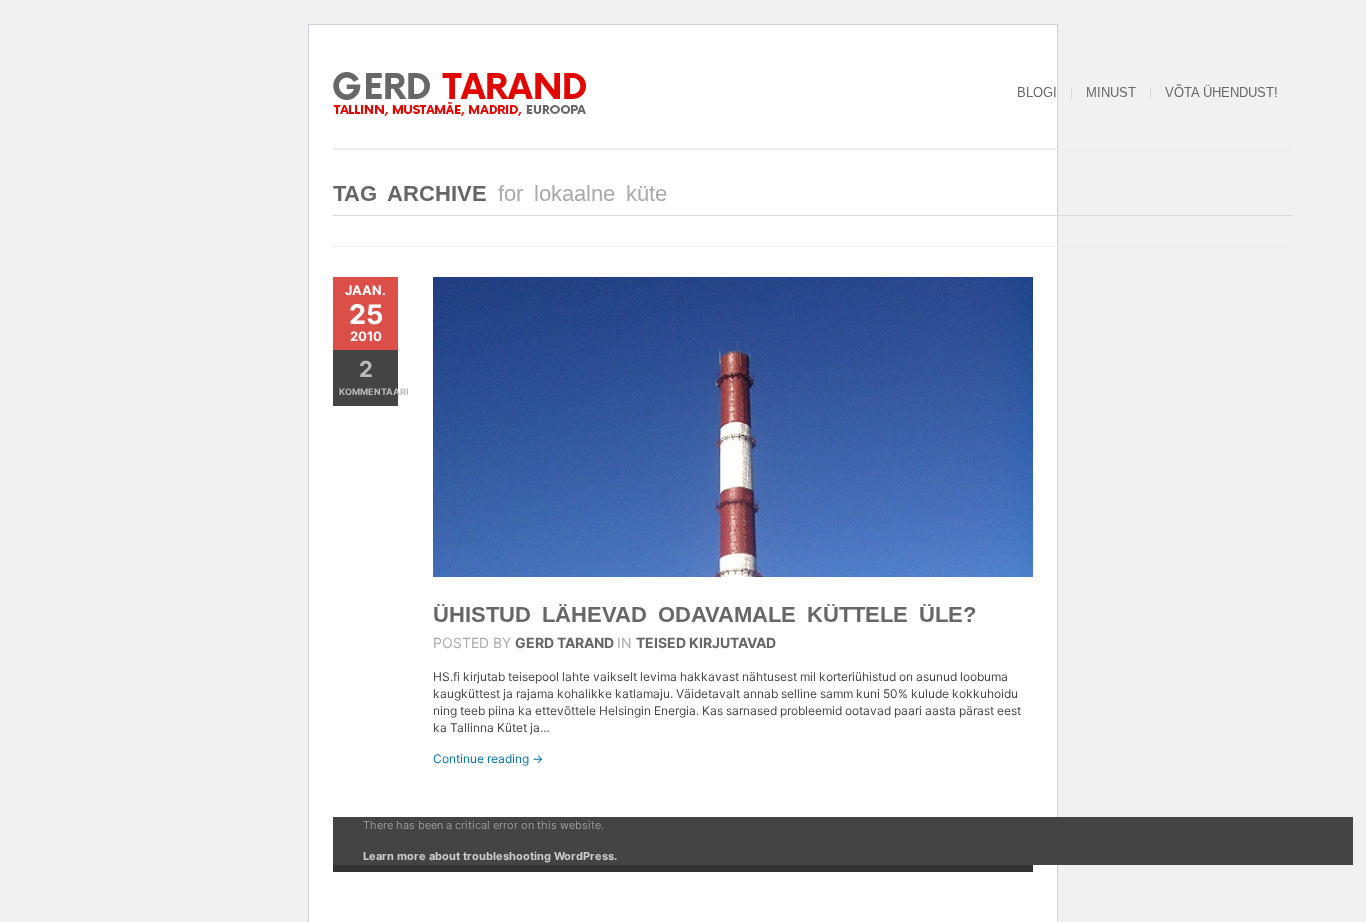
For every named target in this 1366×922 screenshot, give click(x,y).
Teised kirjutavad (706, 642)
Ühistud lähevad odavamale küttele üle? (704, 614)
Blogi (1037, 92)
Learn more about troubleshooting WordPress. (490, 856)
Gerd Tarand (564, 642)
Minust (1111, 92)
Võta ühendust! (1221, 92)
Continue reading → (488, 758)
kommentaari (368, 376)
